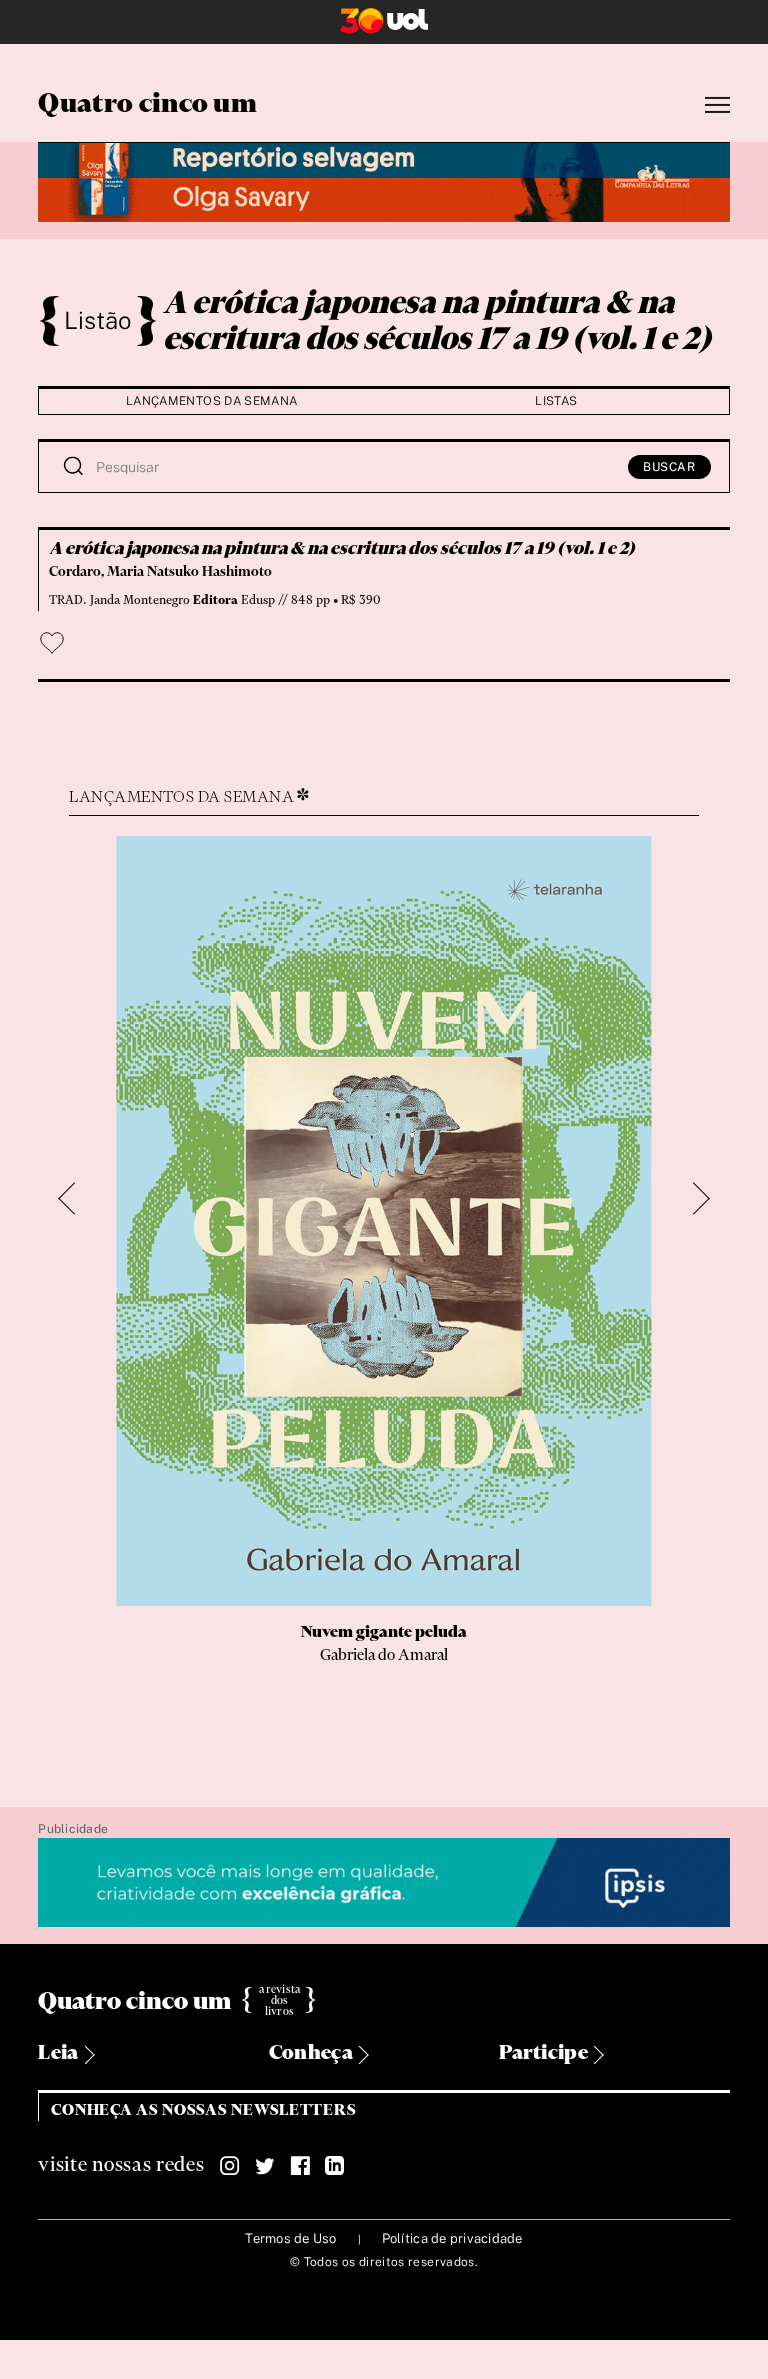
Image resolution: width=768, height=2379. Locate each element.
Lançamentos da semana (212, 401)
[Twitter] (265, 2166)
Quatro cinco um (147, 105)
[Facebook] (300, 2166)
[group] (383, 1289)
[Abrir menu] (717, 105)
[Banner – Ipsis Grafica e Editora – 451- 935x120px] (383, 1883)
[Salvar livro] (52, 643)
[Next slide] (693, 1199)
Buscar (669, 467)
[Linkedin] (335, 2166)
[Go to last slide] (75, 1199)
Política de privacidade (452, 2238)
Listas (556, 401)
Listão (98, 320)
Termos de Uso (290, 2238)
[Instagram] (230, 2166)
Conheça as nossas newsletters (203, 2110)
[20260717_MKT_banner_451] (383, 179)
